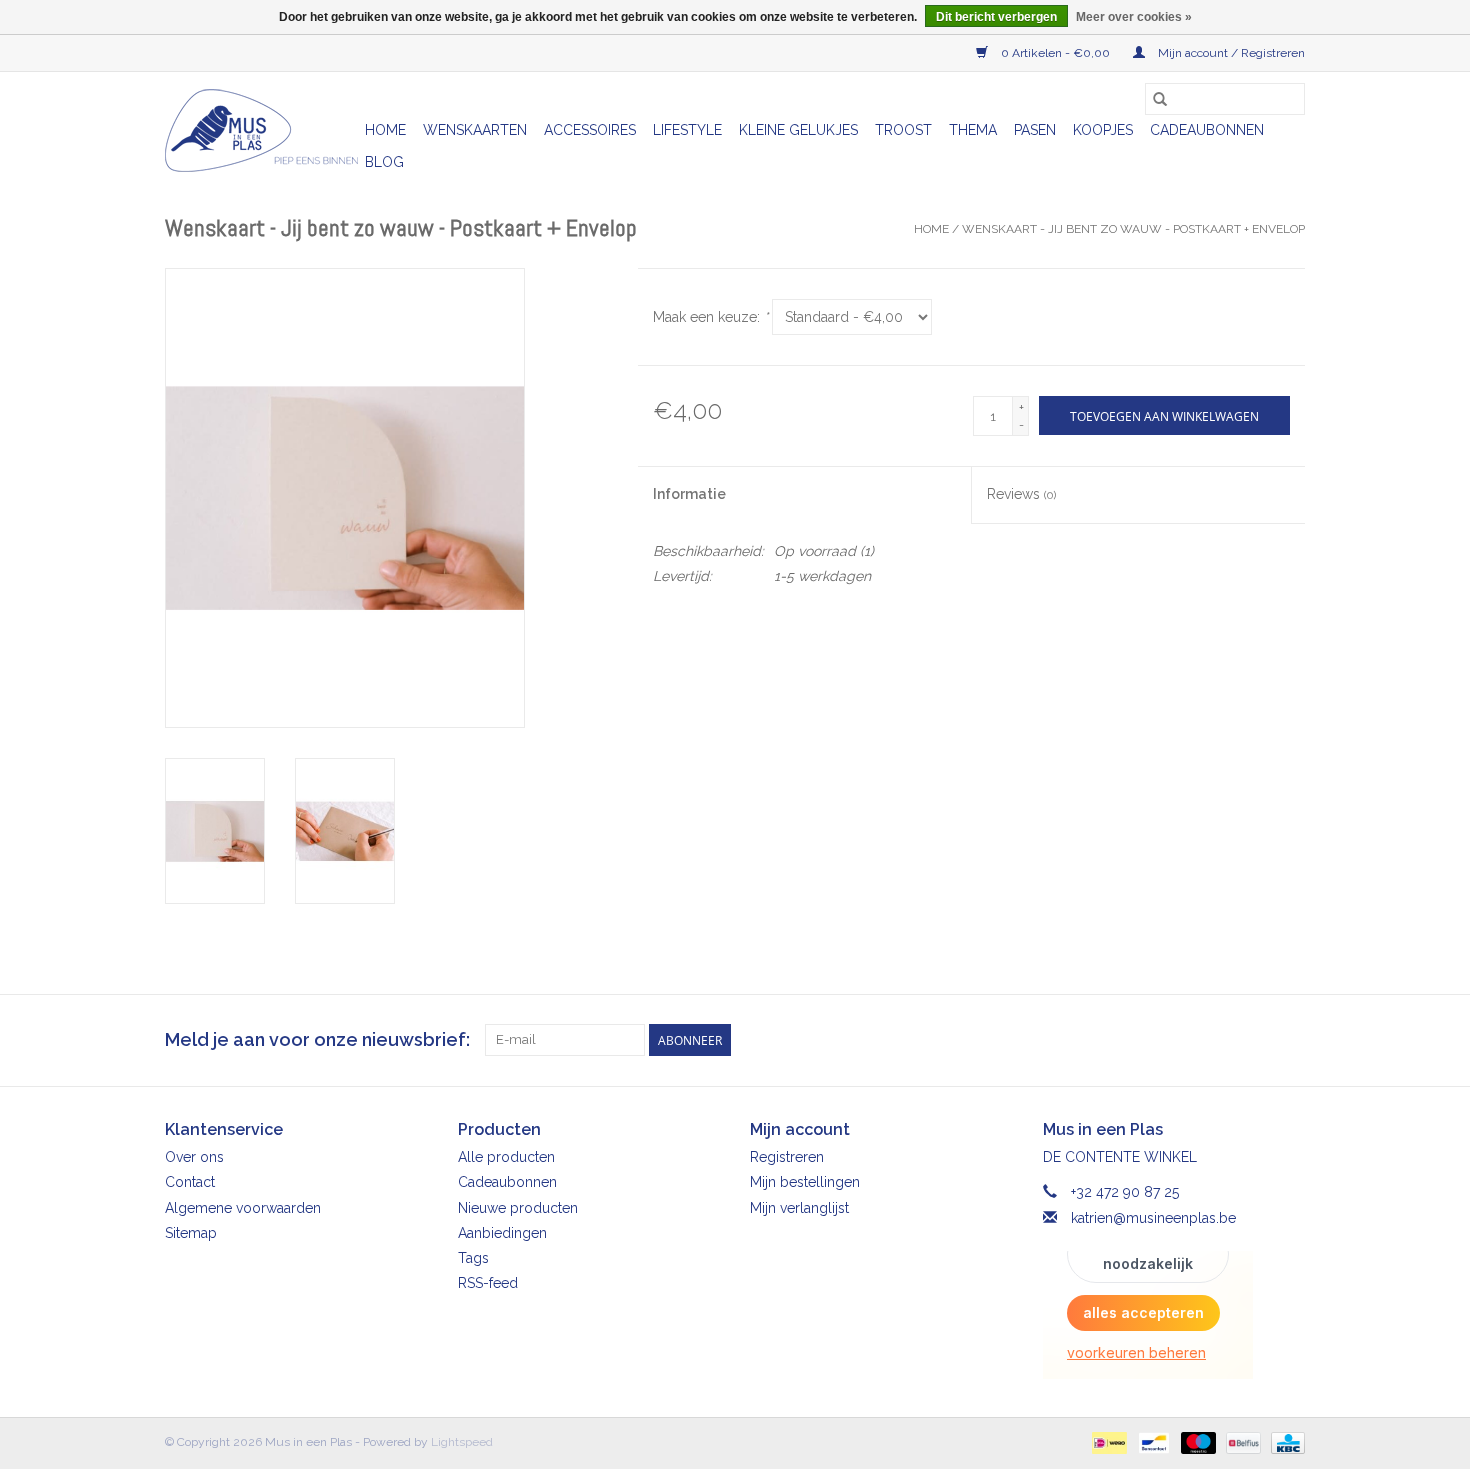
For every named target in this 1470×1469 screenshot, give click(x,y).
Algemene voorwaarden (243, 1208)
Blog (384, 162)
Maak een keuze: (710, 317)
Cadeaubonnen (1207, 130)
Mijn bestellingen (805, 1182)
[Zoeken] (1160, 99)
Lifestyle (687, 130)
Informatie (689, 494)
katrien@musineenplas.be (1153, 1218)
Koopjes (1103, 130)
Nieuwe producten (518, 1208)
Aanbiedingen (502, 1233)
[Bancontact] (1152, 1442)
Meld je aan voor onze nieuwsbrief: (317, 1039)
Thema (973, 130)
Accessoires (590, 130)
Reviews (1021, 494)
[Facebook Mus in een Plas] (1253, 1040)
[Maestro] (1196, 1442)
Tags (473, 1258)
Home (385, 130)
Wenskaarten (475, 130)
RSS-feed (488, 1283)
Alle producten (506, 1157)
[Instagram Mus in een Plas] (1289, 1040)
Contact (190, 1182)
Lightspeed (462, 1442)
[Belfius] (1241, 1442)
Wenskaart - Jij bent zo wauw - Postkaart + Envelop (1133, 229)
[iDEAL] (1107, 1442)
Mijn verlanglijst (799, 1208)
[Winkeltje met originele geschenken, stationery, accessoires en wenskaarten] (262, 130)
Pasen (1035, 130)
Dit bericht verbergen (996, 17)
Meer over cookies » (1134, 17)
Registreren (787, 1157)
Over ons (194, 1157)
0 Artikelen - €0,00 (1055, 53)
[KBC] (1284, 1442)
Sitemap (191, 1233)
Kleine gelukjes (798, 130)
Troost (903, 130)
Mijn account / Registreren (1230, 53)
